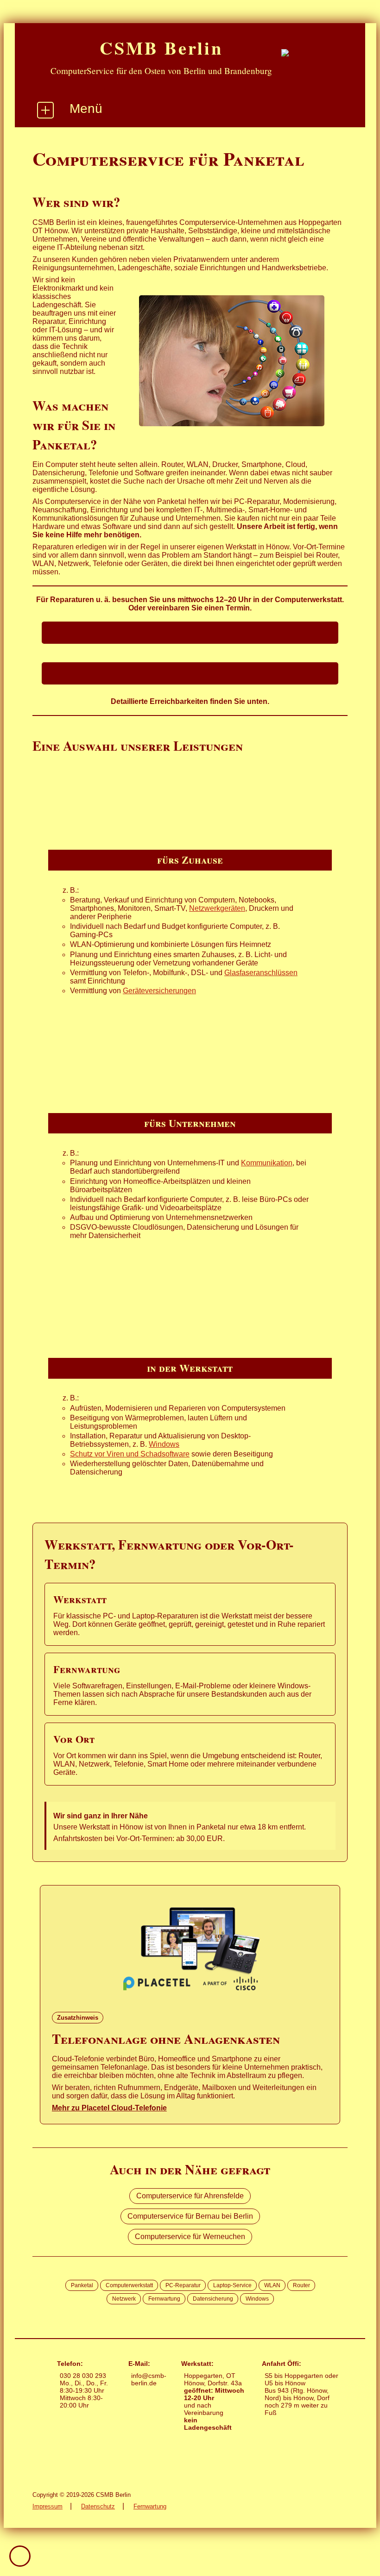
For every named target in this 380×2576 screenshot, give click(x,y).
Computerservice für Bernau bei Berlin (190, 2216)
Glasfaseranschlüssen (261, 973)
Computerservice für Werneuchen (190, 2237)
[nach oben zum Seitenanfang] (20, 2556)
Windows (164, 1444)
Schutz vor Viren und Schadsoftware (130, 1454)
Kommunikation (267, 1163)
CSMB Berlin (161, 48)
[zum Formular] (190, 673)
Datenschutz (98, 2506)
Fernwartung (150, 2506)
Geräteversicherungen (159, 991)
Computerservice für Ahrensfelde (190, 2196)
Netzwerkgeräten (217, 908)
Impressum (47, 2506)
